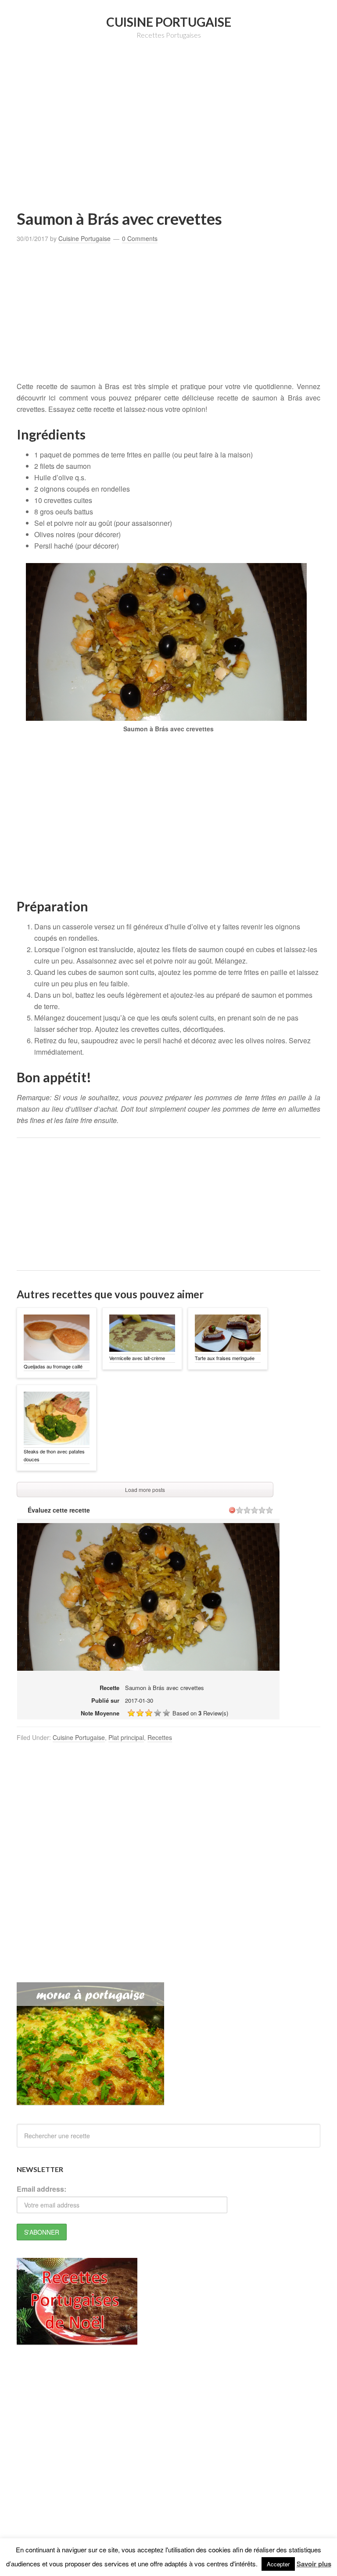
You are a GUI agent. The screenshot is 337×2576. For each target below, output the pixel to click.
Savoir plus (314, 2564)
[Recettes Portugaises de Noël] (77, 2340)
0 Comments (140, 238)
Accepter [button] (278, 2564)
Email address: (41, 2189)
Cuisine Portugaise (169, 22)
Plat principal (126, 1737)
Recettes (160, 1737)
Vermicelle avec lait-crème (137, 1358)
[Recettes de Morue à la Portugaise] (90, 2101)
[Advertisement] (177, 138)
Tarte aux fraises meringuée (225, 1358)
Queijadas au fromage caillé (53, 1366)
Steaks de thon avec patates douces (54, 1455)
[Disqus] (168, 1870)
